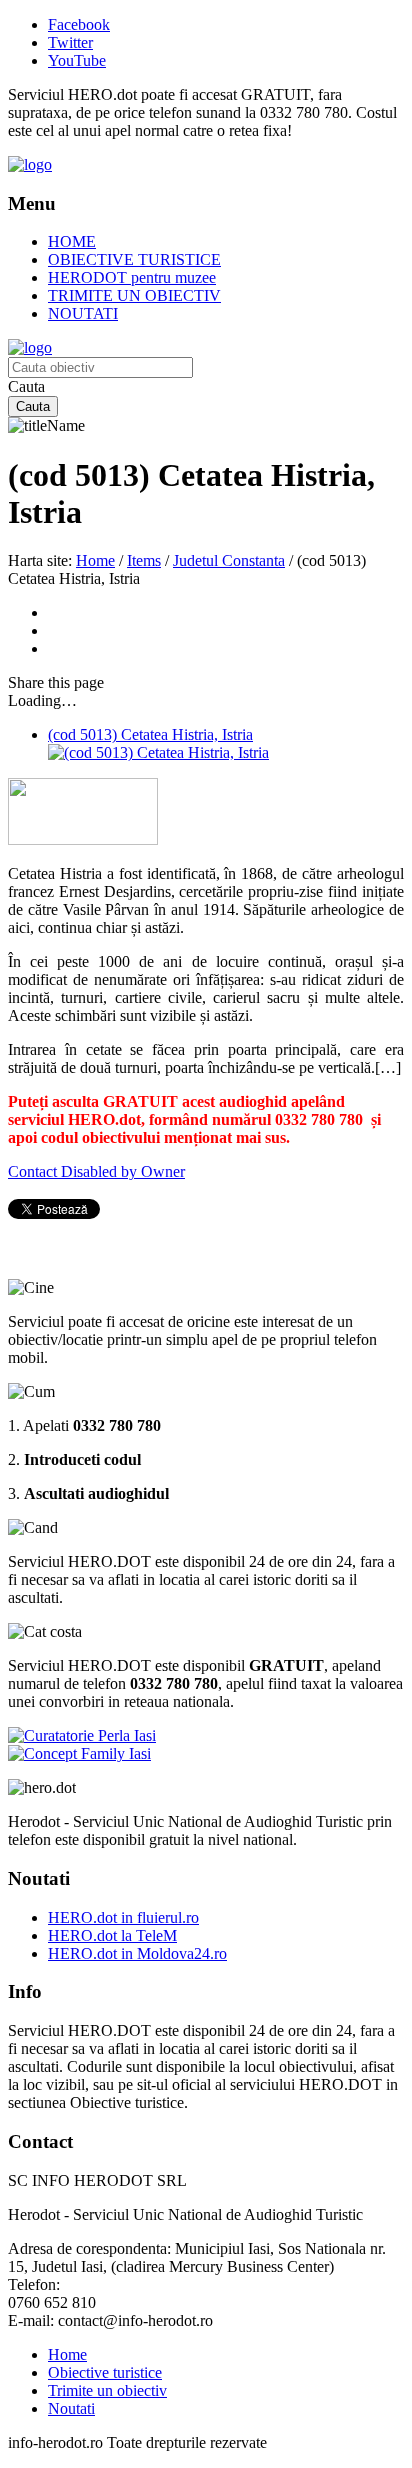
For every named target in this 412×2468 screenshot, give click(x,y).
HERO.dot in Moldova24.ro (137, 1953)
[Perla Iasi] (82, 1735)
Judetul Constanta (229, 560)
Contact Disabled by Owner (96, 1171)
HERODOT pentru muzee (132, 277)
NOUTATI (83, 313)
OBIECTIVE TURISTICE (134, 259)
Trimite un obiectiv (107, 2390)
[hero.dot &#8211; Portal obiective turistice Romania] (30, 164)
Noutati (71, 2408)
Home (95, 560)
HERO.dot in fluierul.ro (123, 1917)
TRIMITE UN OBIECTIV (134, 295)
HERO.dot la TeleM (112, 1935)
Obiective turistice (105, 2372)
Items (144, 560)
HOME (72, 241)
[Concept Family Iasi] (79, 1753)
